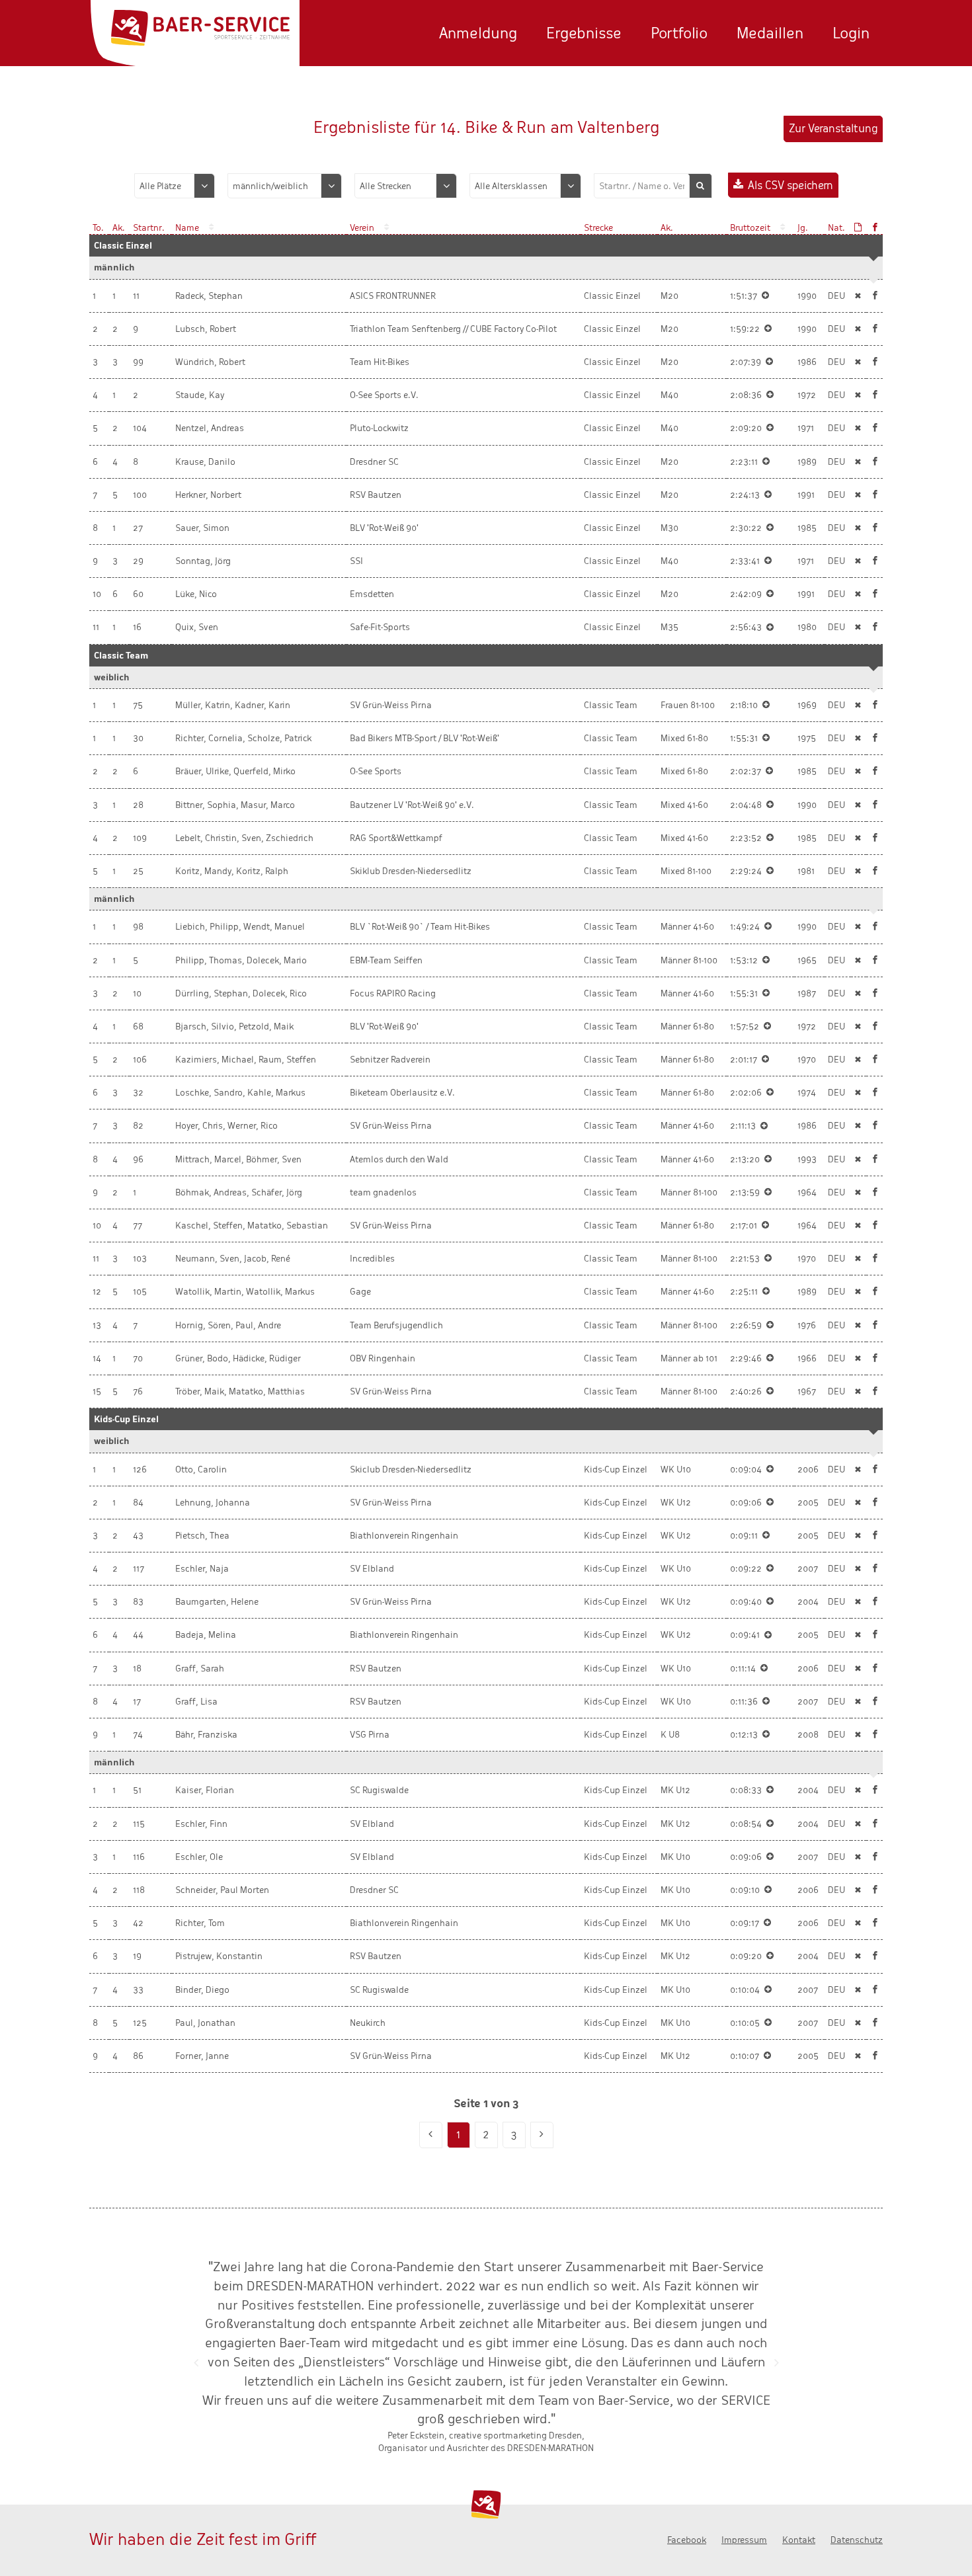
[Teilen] (875, 296)
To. (98, 228)
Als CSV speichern (790, 185)
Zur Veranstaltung (833, 129)
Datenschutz (857, 2540)
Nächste (776, 2362)
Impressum (744, 2540)
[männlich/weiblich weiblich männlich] (285, 186)
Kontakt (799, 2540)
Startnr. (149, 228)
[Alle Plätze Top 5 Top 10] (175, 186)
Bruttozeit (750, 228)
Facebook (687, 2540)
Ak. (119, 228)
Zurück (196, 2362)
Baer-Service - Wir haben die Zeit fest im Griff (200, 28)
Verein (362, 228)
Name (187, 228)
